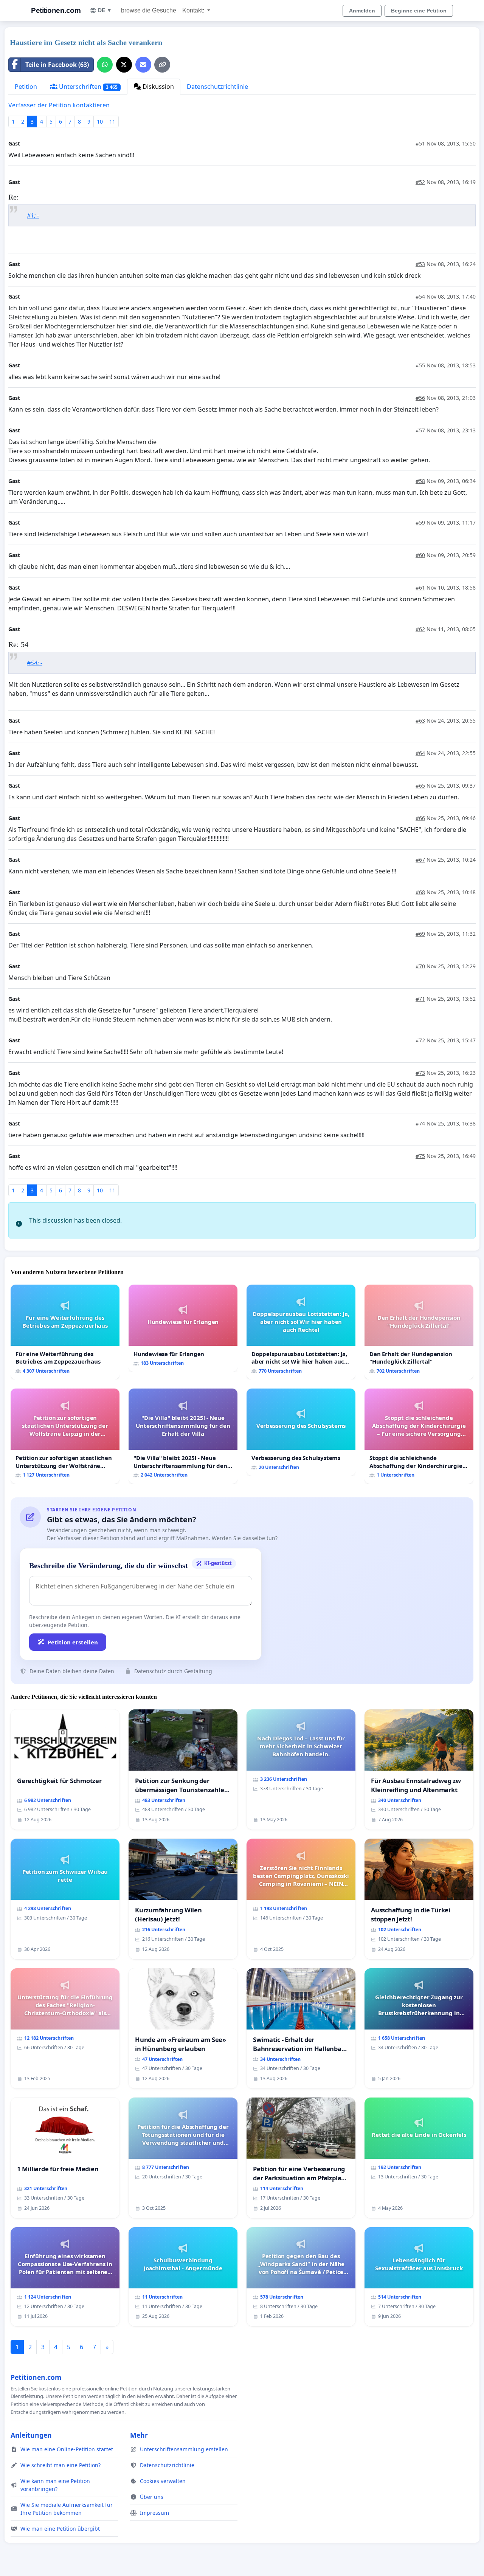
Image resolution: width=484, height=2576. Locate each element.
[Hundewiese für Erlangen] (183, 1328)
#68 (420, 892)
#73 (420, 1073)
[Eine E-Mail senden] (143, 65)
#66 (420, 818)
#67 (420, 860)
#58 (420, 481)
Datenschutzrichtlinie (217, 87)
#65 (420, 786)
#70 (420, 966)
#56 (420, 398)
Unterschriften (88, 87)
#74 (420, 1123)
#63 (420, 721)
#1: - (33, 215)
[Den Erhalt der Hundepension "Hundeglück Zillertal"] (419, 1332)
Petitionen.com (56, 10)
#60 (420, 555)
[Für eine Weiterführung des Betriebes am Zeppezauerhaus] (65, 1332)
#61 (420, 587)
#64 (420, 753)
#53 (420, 264)
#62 (420, 629)
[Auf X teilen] (124, 65)
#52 (420, 182)
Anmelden (362, 11)
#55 (420, 365)
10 (100, 122)
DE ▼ (105, 10)
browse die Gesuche (149, 10)
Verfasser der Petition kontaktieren (59, 105)
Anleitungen (31, 2435)
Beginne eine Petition (419, 11)
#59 (420, 522)
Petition (26, 87)
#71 (420, 999)
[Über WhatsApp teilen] (105, 65)
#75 (420, 1156)
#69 (420, 934)
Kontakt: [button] (194, 10)
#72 (420, 1040)
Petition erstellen (73, 1642)
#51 (420, 143)
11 (112, 122)
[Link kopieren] (162, 65)
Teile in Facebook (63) (57, 65)
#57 (420, 430)
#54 (420, 296)
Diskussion (157, 87)
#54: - (35, 663)
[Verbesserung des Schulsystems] (301, 1432)
